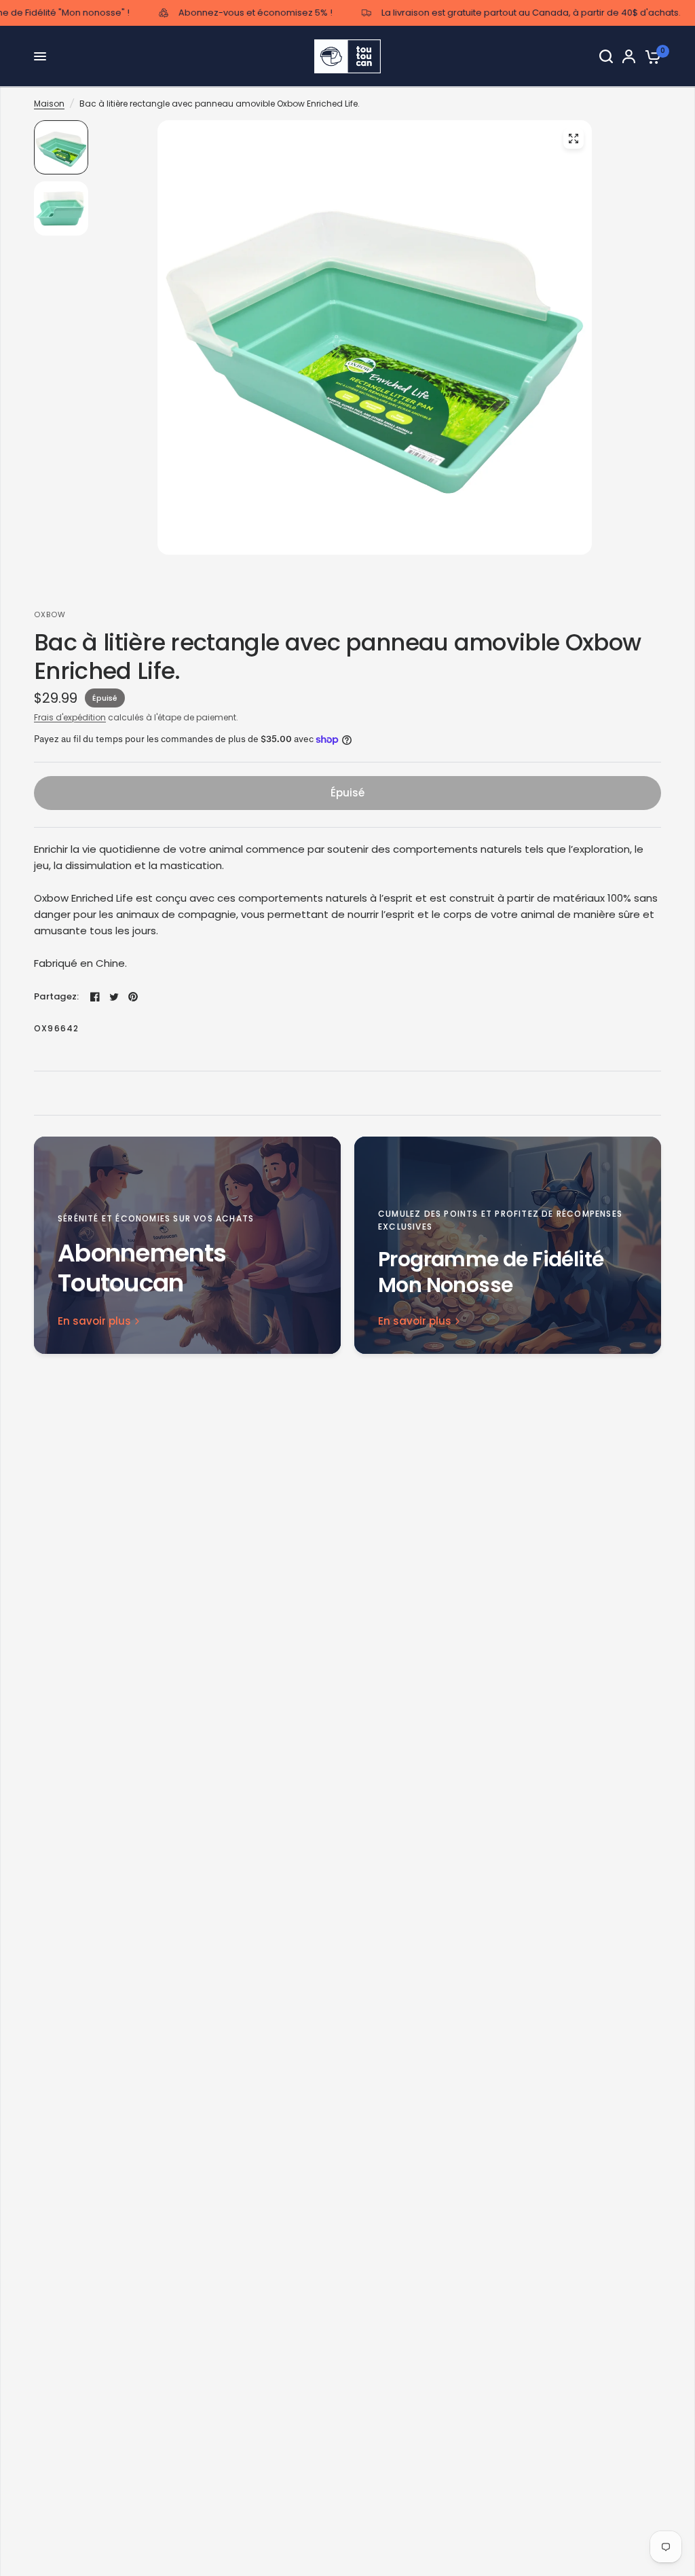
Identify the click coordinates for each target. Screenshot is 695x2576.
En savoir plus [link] (94, 1321)
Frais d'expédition (70, 717)
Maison (49, 104)
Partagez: (56, 996)
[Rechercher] (606, 56)
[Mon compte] (629, 56)
